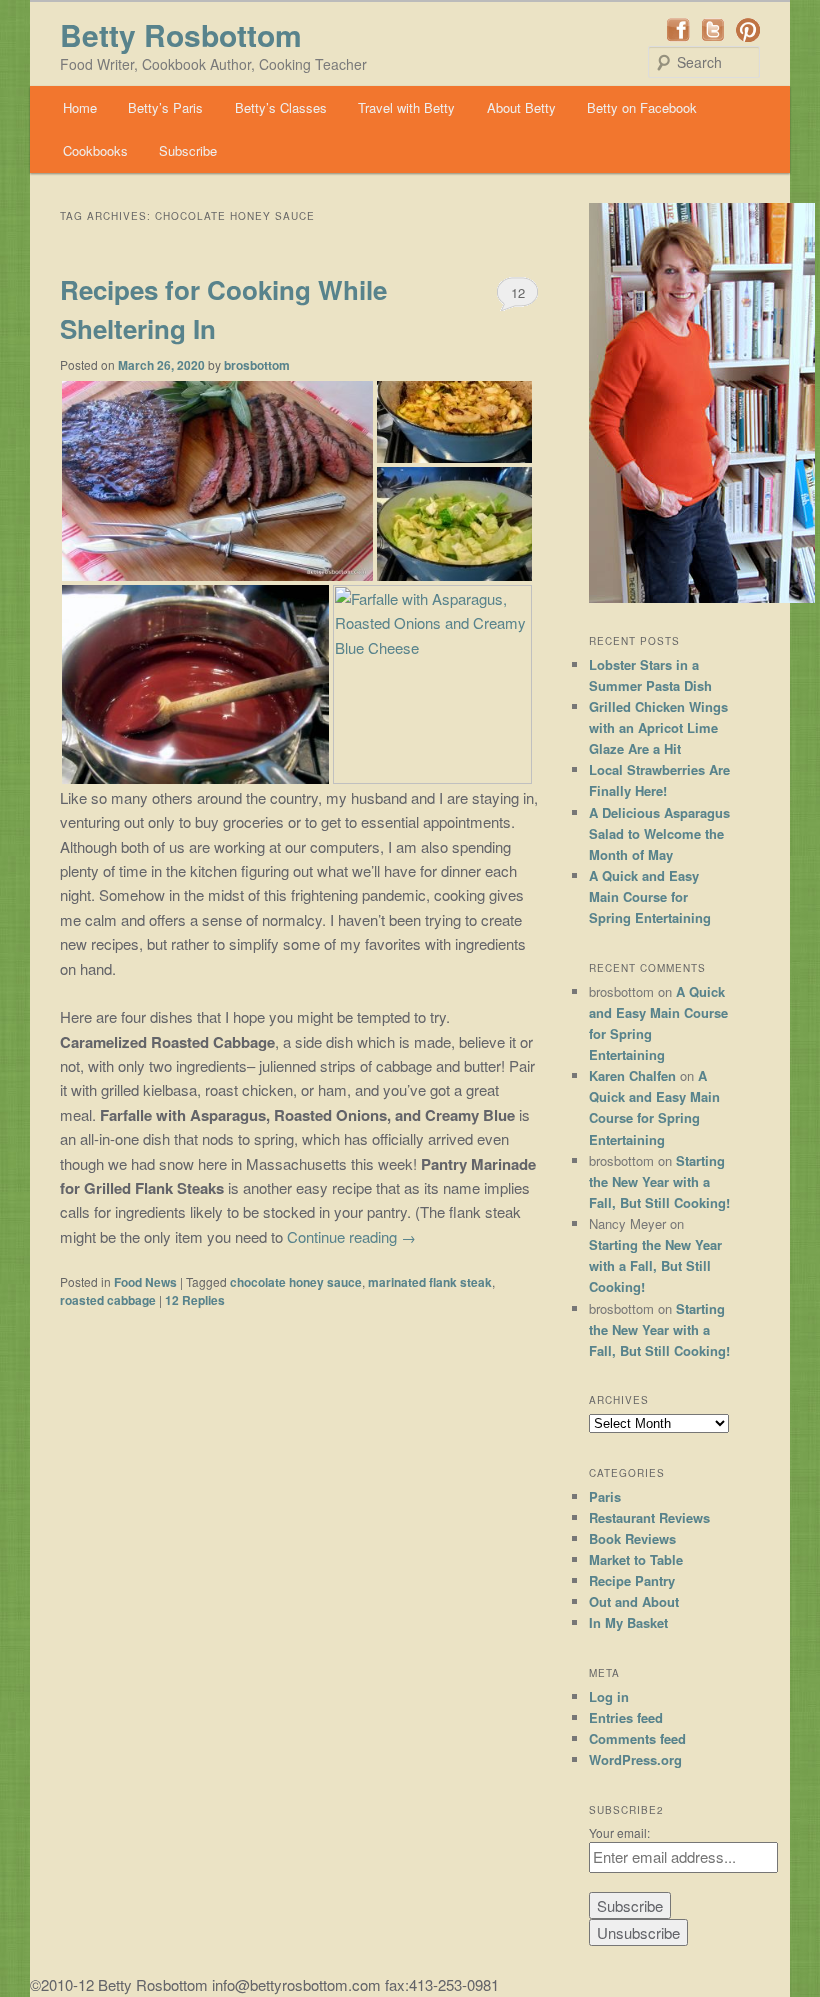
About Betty (521, 107)
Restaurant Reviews (649, 1517)
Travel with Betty (406, 107)
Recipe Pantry (632, 1580)
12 (518, 292)
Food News (145, 1282)
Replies (195, 1300)
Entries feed (626, 1717)
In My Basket (628, 1622)
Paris (605, 1496)
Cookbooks (95, 150)
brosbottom (257, 365)
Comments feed (637, 1738)
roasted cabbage (108, 1300)
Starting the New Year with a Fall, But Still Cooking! (659, 1181)
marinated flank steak (430, 1282)
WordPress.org (635, 1759)
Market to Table (636, 1559)
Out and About (634, 1601)
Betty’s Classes (281, 107)
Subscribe (188, 150)
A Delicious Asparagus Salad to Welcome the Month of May (659, 833)
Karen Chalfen (632, 1075)
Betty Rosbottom (181, 34)
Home (80, 107)
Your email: (619, 1832)
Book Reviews (632, 1538)
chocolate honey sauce (296, 1282)
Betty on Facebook (642, 107)
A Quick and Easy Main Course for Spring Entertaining (650, 896)
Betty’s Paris (165, 107)
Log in (609, 1696)
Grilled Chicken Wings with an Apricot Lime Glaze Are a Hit (658, 727)
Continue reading (351, 1236)
